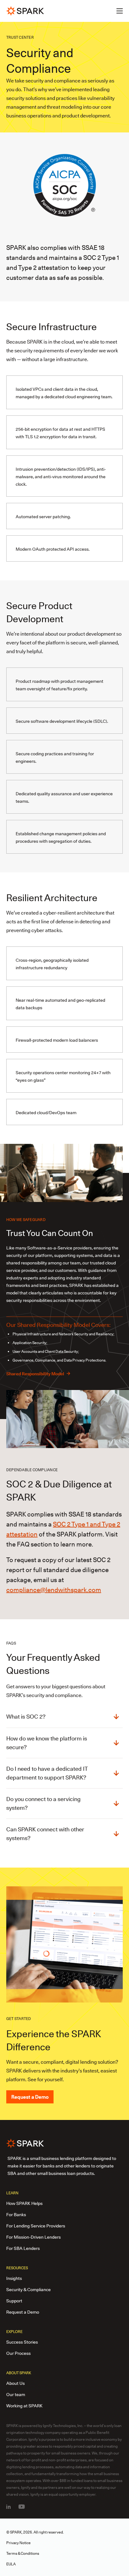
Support (14, 2301)
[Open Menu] (120, 11)
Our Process (18, 2353)
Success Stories (22, 2342)
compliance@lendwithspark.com (54, 1590)
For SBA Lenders (23, 2248)
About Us (15, 2383)
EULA (11, 2564)
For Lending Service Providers (36, 2226)
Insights (14, 2278)
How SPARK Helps (24, 2203)
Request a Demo (30, 2097)
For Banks (16, 2215)
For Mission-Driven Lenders (34, 2237)
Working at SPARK (24, 2406)
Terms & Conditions (23, 2553)
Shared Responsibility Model (39, 1374)
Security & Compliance (28, 2290)
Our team (16, 2395)
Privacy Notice (18, 2543)
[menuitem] (8, 2507)
